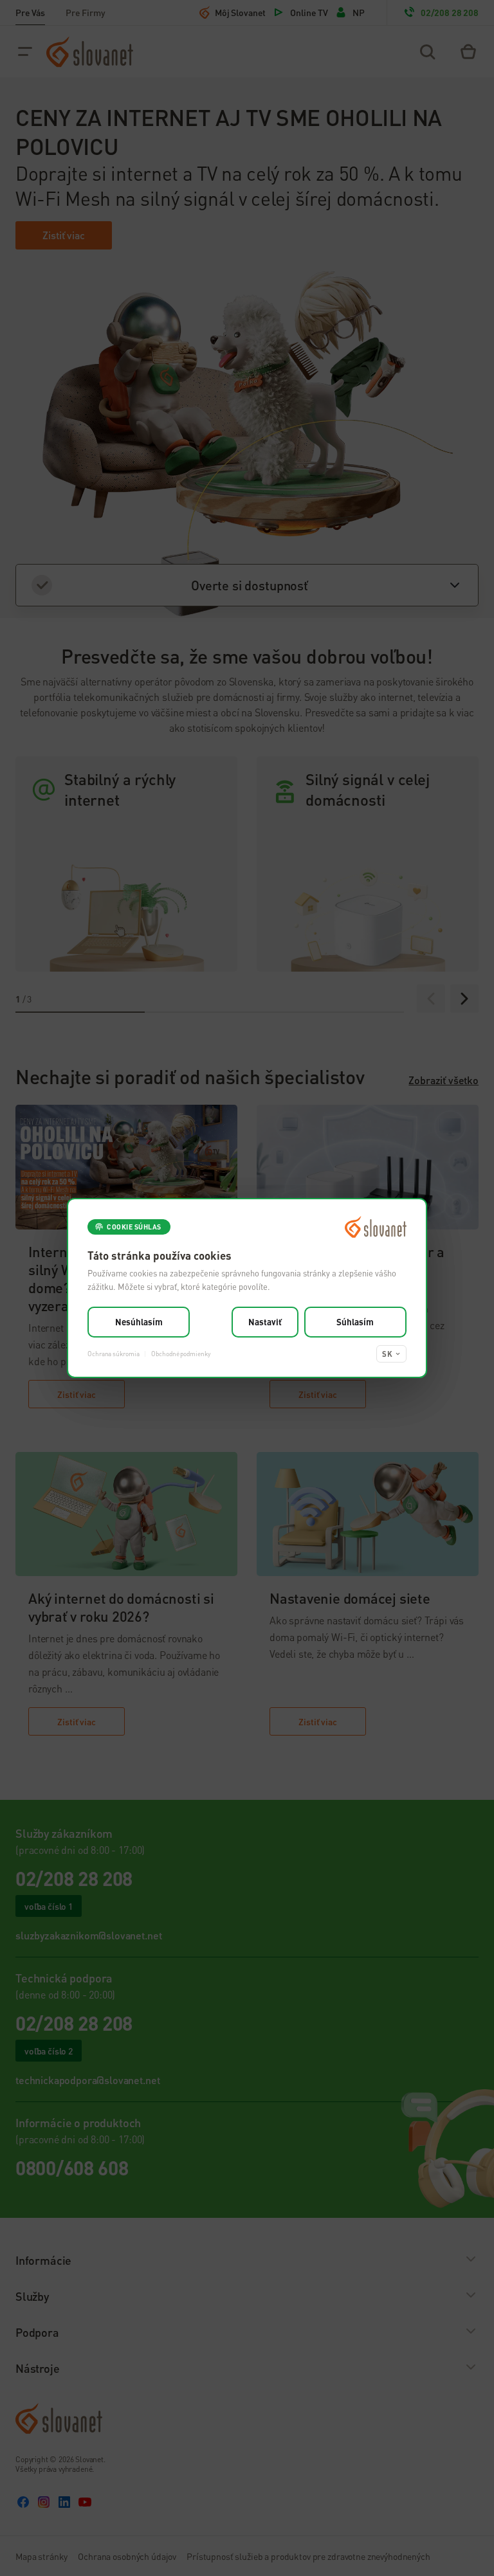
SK (387, 1354)
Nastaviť (265, 1322)
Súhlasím (355, 1322)
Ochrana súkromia (113, 1354)
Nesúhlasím (139, 1322)
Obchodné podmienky (180, 1354)
